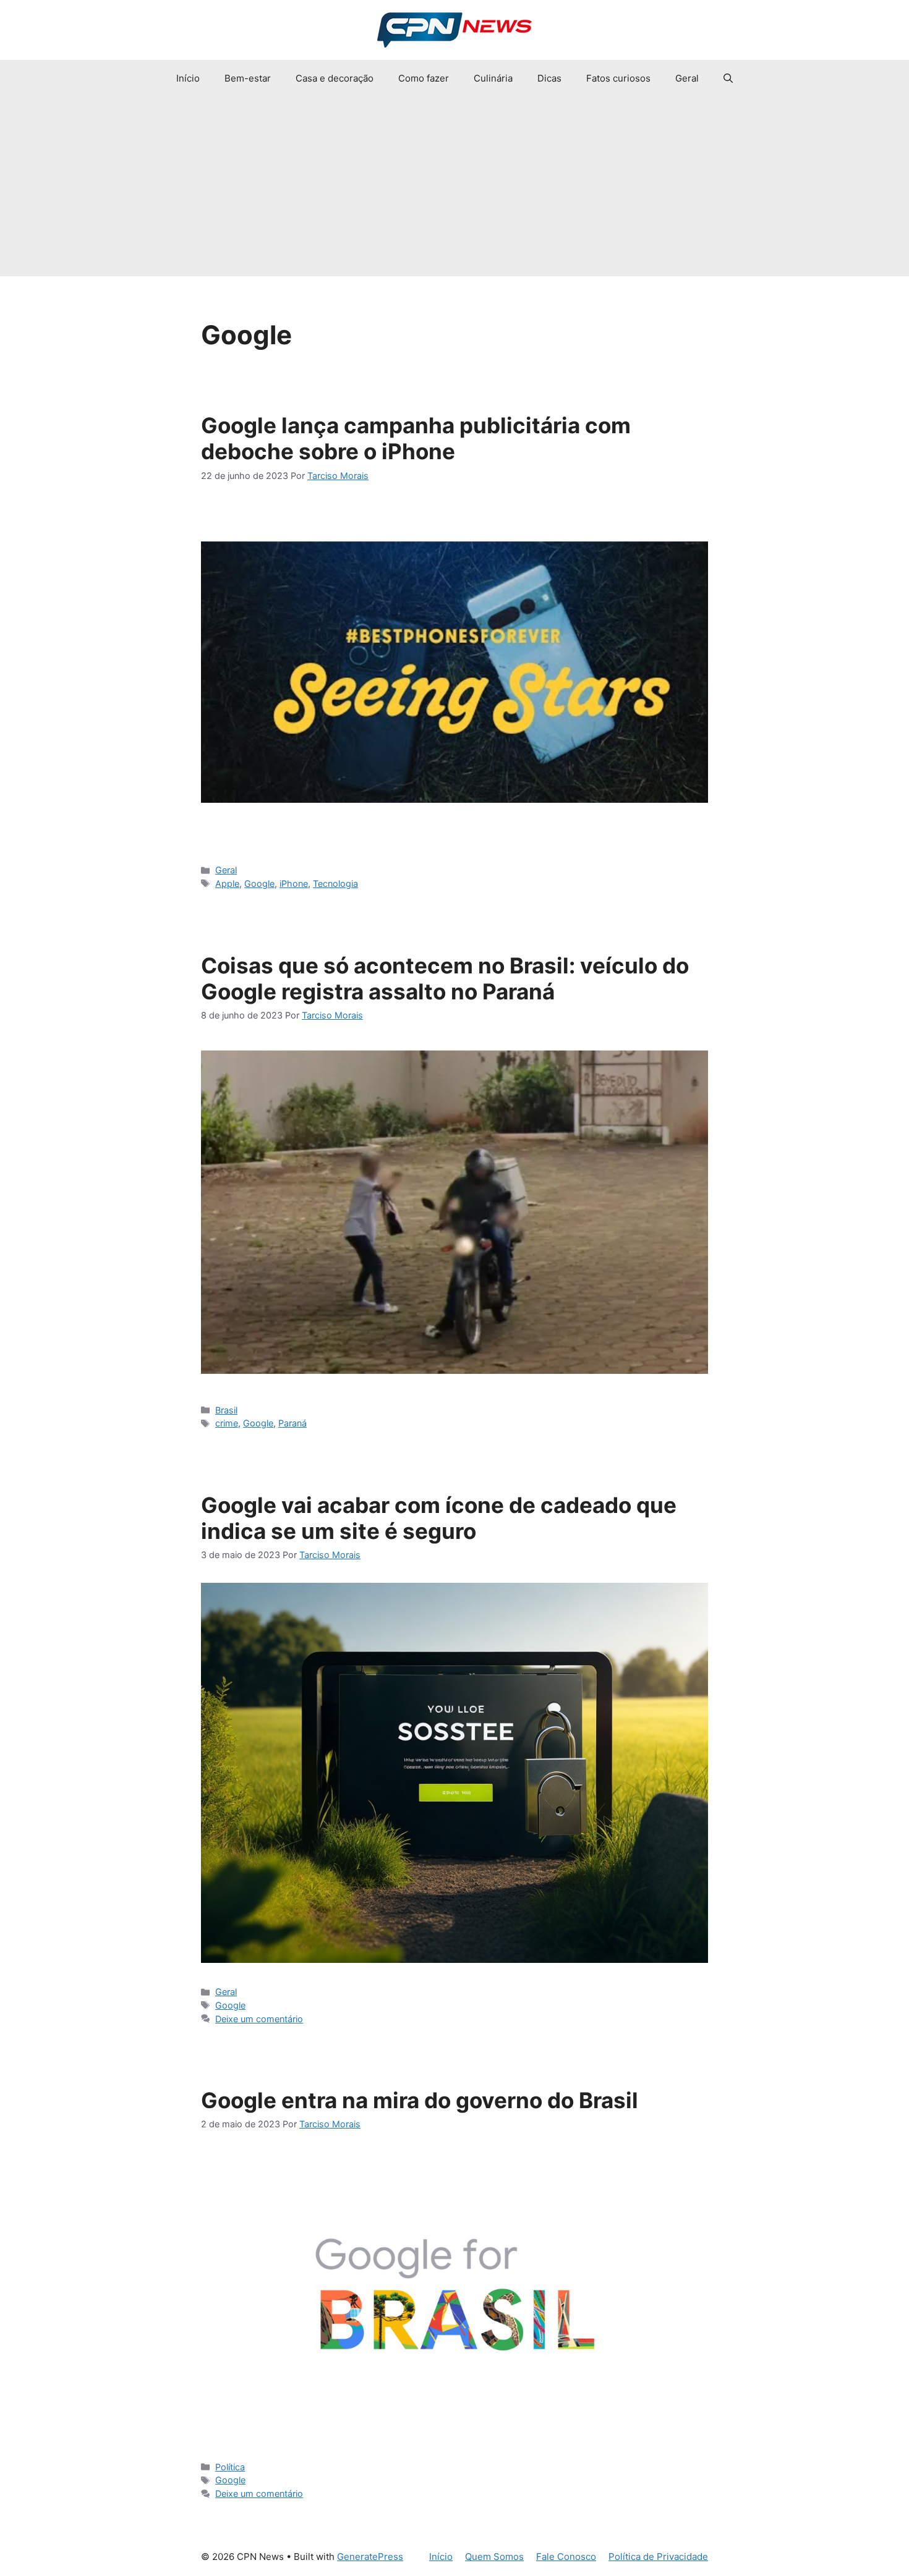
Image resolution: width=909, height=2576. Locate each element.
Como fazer (424, 78)
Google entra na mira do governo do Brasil (420, 2100)
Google (259, 883)
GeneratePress (370, 2557)
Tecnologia (335, 883)
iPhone (294, 883)
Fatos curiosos (618, 78)
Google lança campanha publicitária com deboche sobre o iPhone (416, 438)
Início (188, 78)
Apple (227, 883)
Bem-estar (248, 78)
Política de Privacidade (658, 2557)
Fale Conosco (566, 2557)
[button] (728, 78)
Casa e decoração (335, 78)
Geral (687, 78)
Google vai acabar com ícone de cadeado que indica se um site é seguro (439, 1518)
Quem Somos (494, 2557)
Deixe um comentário (259, 2019)
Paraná (292, 1423)
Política (230, 2467)
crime (227, 1423)
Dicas (549, 78)
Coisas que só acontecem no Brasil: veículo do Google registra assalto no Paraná (445, 978)
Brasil (226, 1410)
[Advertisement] (454, 190)
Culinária (493, 78)
